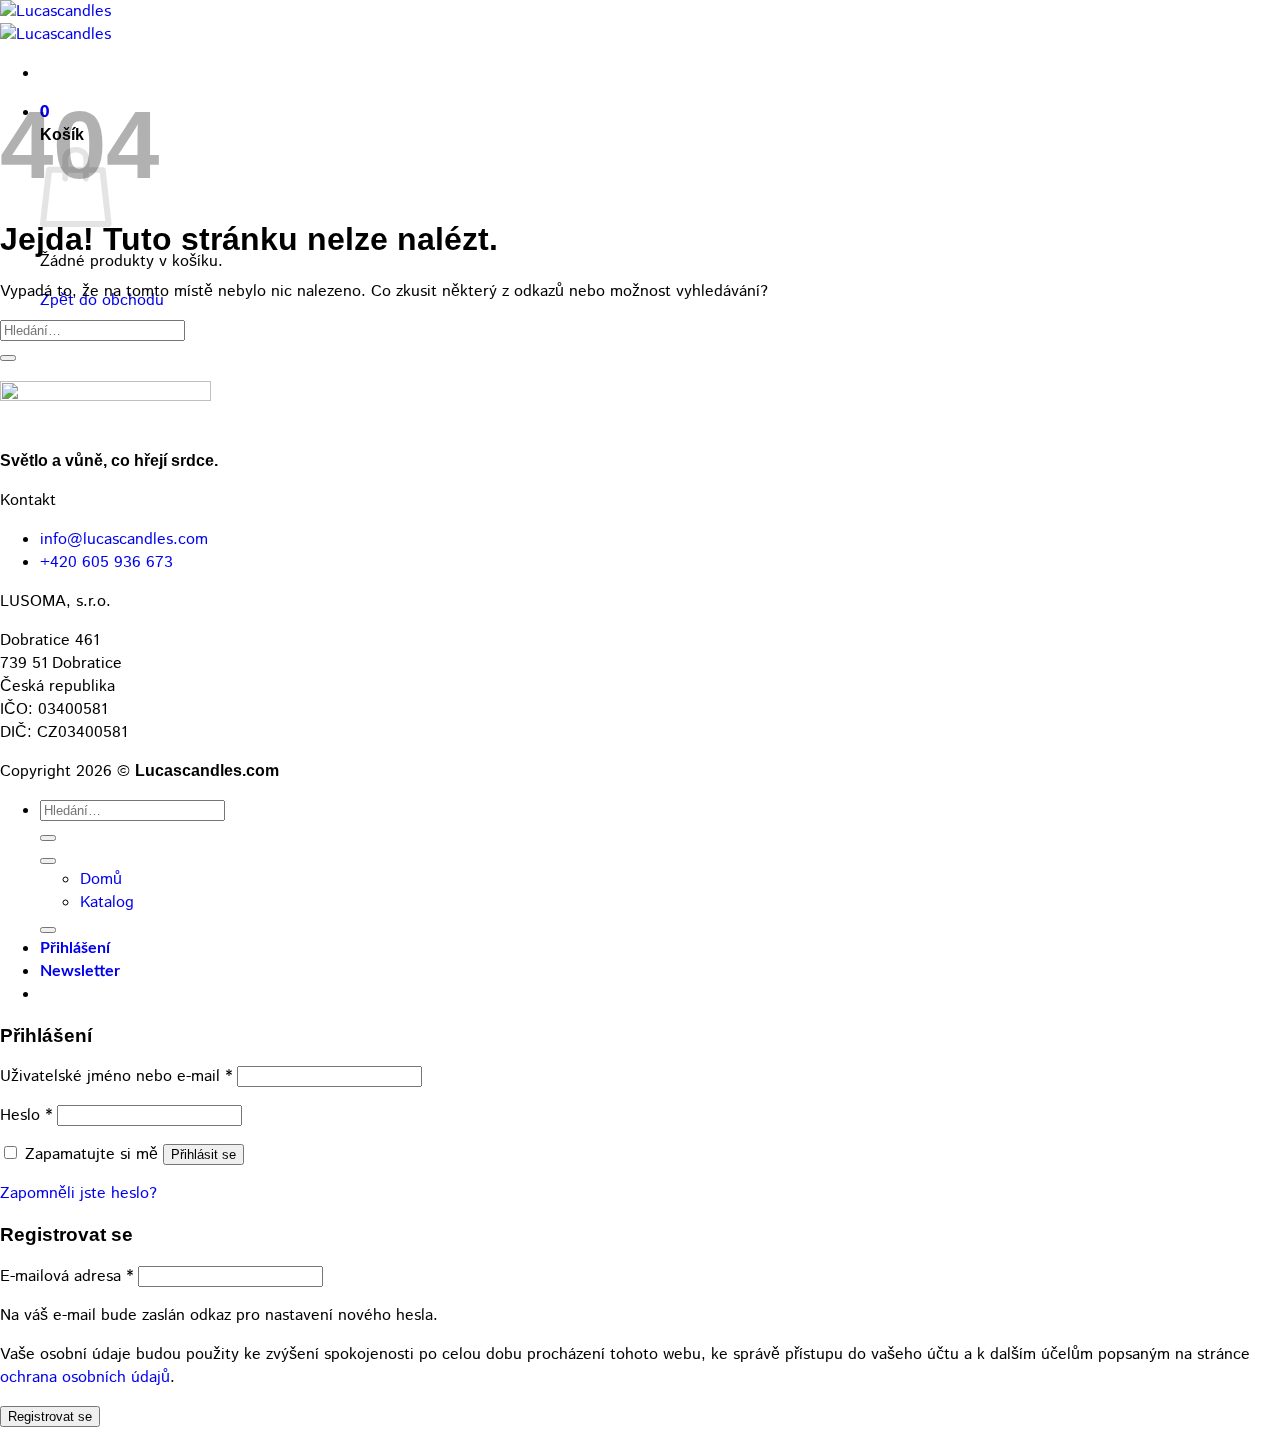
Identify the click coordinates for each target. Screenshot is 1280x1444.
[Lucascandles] (55, 23)
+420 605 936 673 (106, 562)
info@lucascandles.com (124, 539)
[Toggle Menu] (48, 861)
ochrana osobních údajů (85, 1377)
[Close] (48, 930)
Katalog (107, 902)
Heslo (26, 1115)
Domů (101, 879)
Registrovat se (50, 1416)
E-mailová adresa (66, 1276)
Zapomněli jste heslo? (78, 1193)
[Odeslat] (8, 358)
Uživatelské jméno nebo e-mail (116, 1076)
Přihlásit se (203, 1154)
